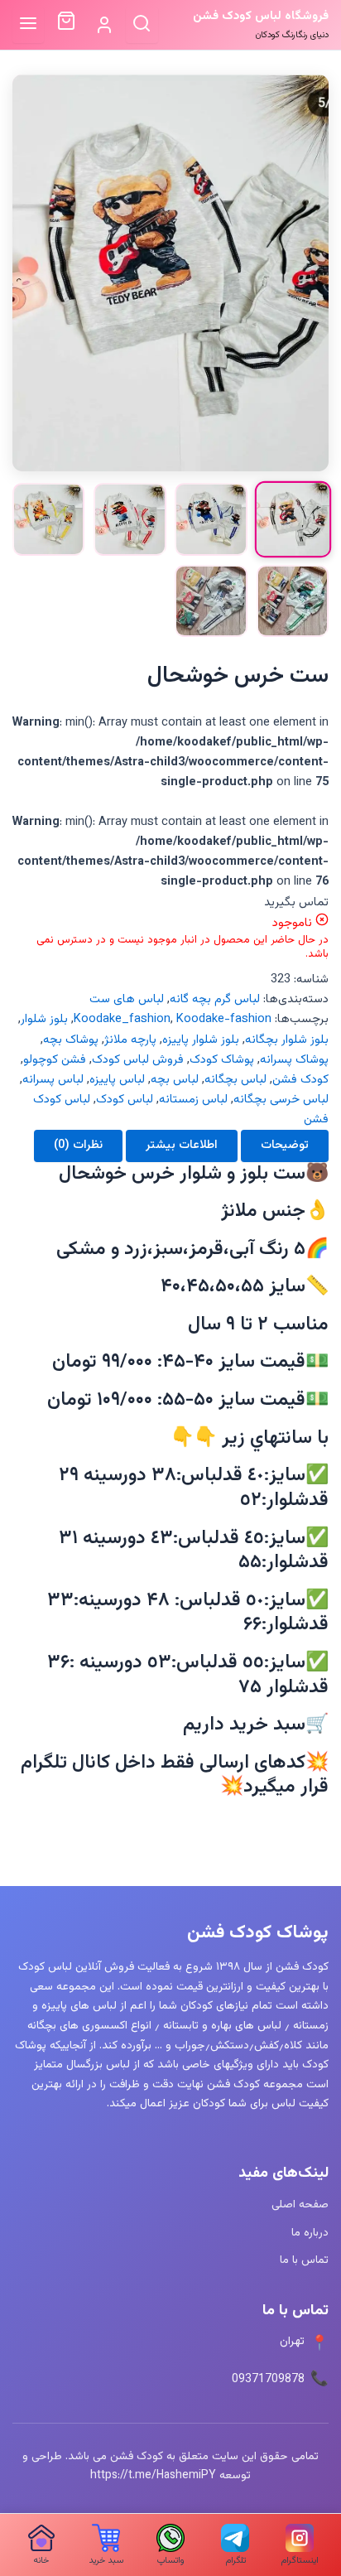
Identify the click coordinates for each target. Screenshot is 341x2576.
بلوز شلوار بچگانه (287, 1040)
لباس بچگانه (235, 1080)
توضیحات (285, 1145)
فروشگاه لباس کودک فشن (261, 16)
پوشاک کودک (222, 1060)
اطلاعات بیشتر (182, 1145)
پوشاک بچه (71, 1040)
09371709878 (268, 2379)
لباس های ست (127, 999)
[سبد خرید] (66, 25)
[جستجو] (142, 24)
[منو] (29, 24)
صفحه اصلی (300, 2205)
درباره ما (310, 2233)
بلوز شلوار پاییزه (201, 1040)
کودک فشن (300, 1080)
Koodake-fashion (224, 1019)
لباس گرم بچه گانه (215, 999)
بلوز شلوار (44, 1019)
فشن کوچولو (55, 1060)
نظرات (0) (78, 1145)
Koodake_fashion (122, 1019)
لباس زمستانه (193, 1100)
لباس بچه (175, 1080)
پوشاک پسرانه (294, 1060)
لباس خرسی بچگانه (281, 1100)
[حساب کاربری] (104, 25)
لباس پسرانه (53, 1080)
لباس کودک (125, 1100)
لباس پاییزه (117, 1080)
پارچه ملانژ (130, 1040)
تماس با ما (304, 2260)
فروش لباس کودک (138, 1060)
